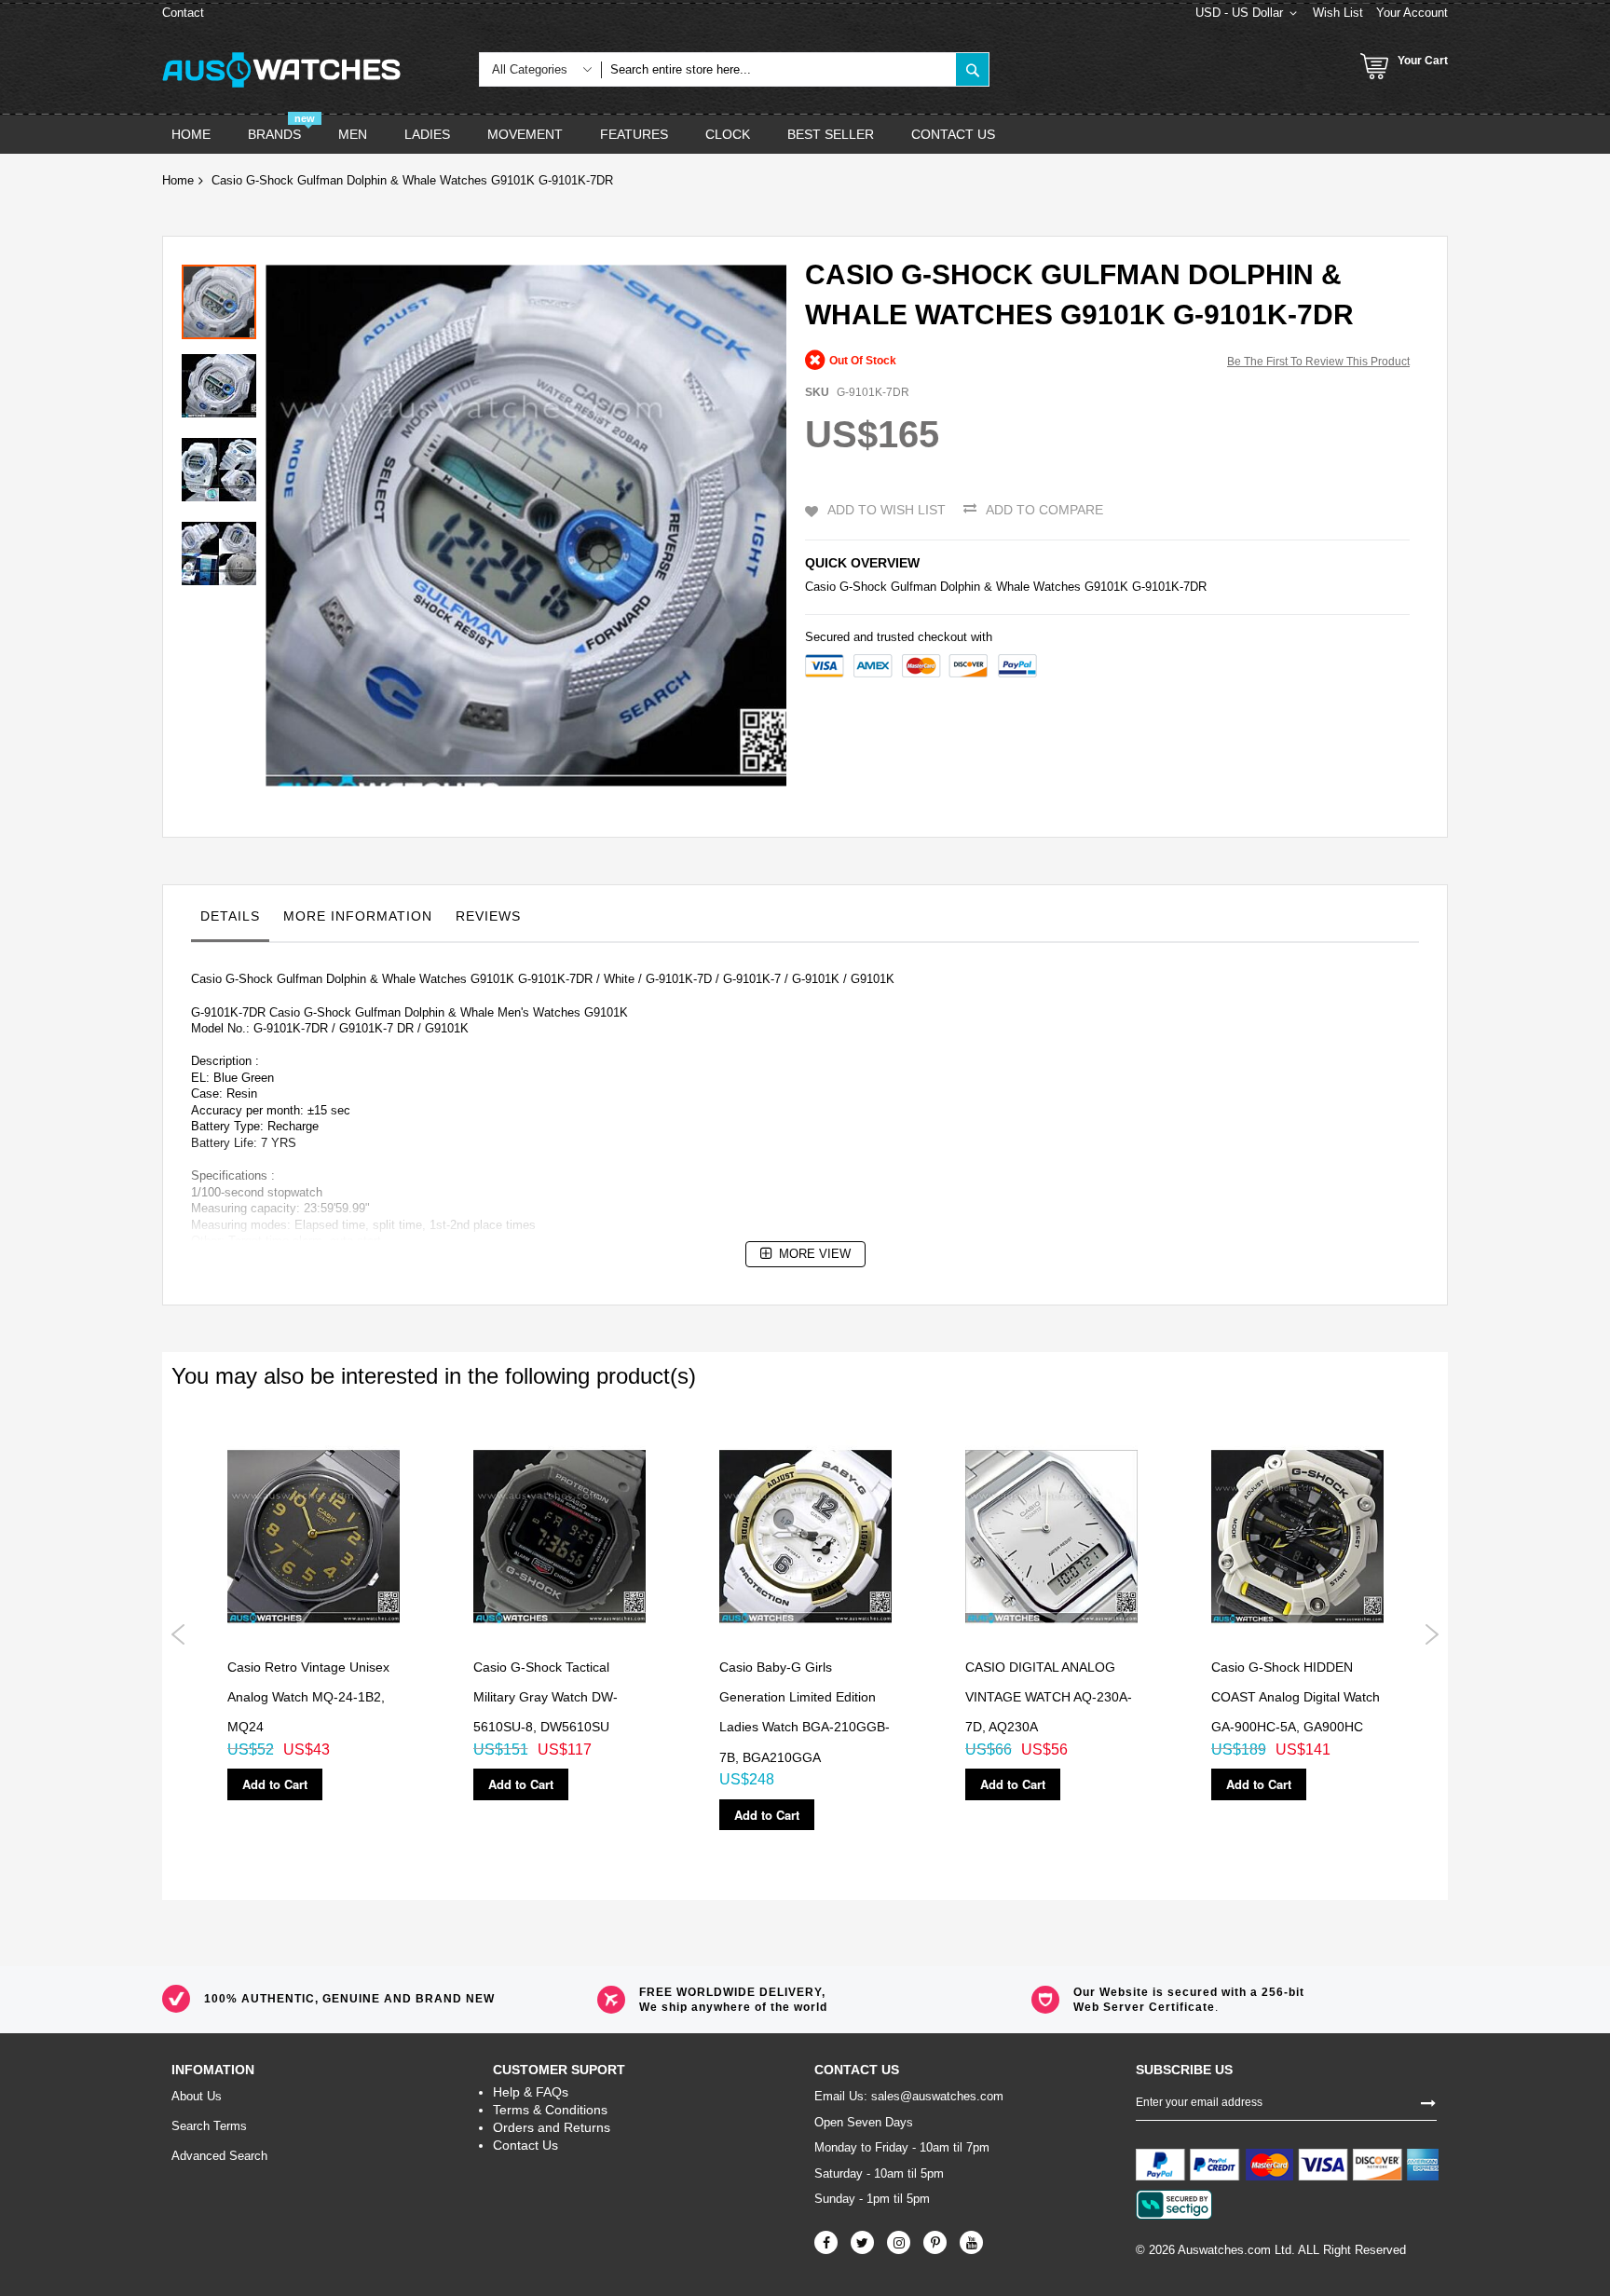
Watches (1057, 587)
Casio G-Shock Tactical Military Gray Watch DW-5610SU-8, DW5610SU (546, 1697)
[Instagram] (899, 2242)
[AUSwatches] (281, 70)
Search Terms (209, 2126)
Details (230, 916)
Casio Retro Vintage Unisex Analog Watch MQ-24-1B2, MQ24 (308, 1697)
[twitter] (862, 2242)
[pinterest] (935, 2242)
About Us (197, 2096)
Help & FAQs (531, 2092)
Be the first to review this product (1318, 362)
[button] (224, 381)
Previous (178, 1634)
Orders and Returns (552, 2127)
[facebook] (826, 2242)
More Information (358, 916)
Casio (820, 587)
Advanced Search (219, 2156)
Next (1432, 1634)
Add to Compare (1044, 510)
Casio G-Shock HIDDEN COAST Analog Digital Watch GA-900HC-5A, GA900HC (1296, 1697)
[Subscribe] (1428, 2101)
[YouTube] (971, 2242)
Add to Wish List (887, 510)
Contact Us (525, 2145)
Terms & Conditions (550, 2110)
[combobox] (778, 69)
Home (178, 180)
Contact (183, 13)
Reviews (488, 916)
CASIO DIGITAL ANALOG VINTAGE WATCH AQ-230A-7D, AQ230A (1049, 1697)
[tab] (230, 921)
